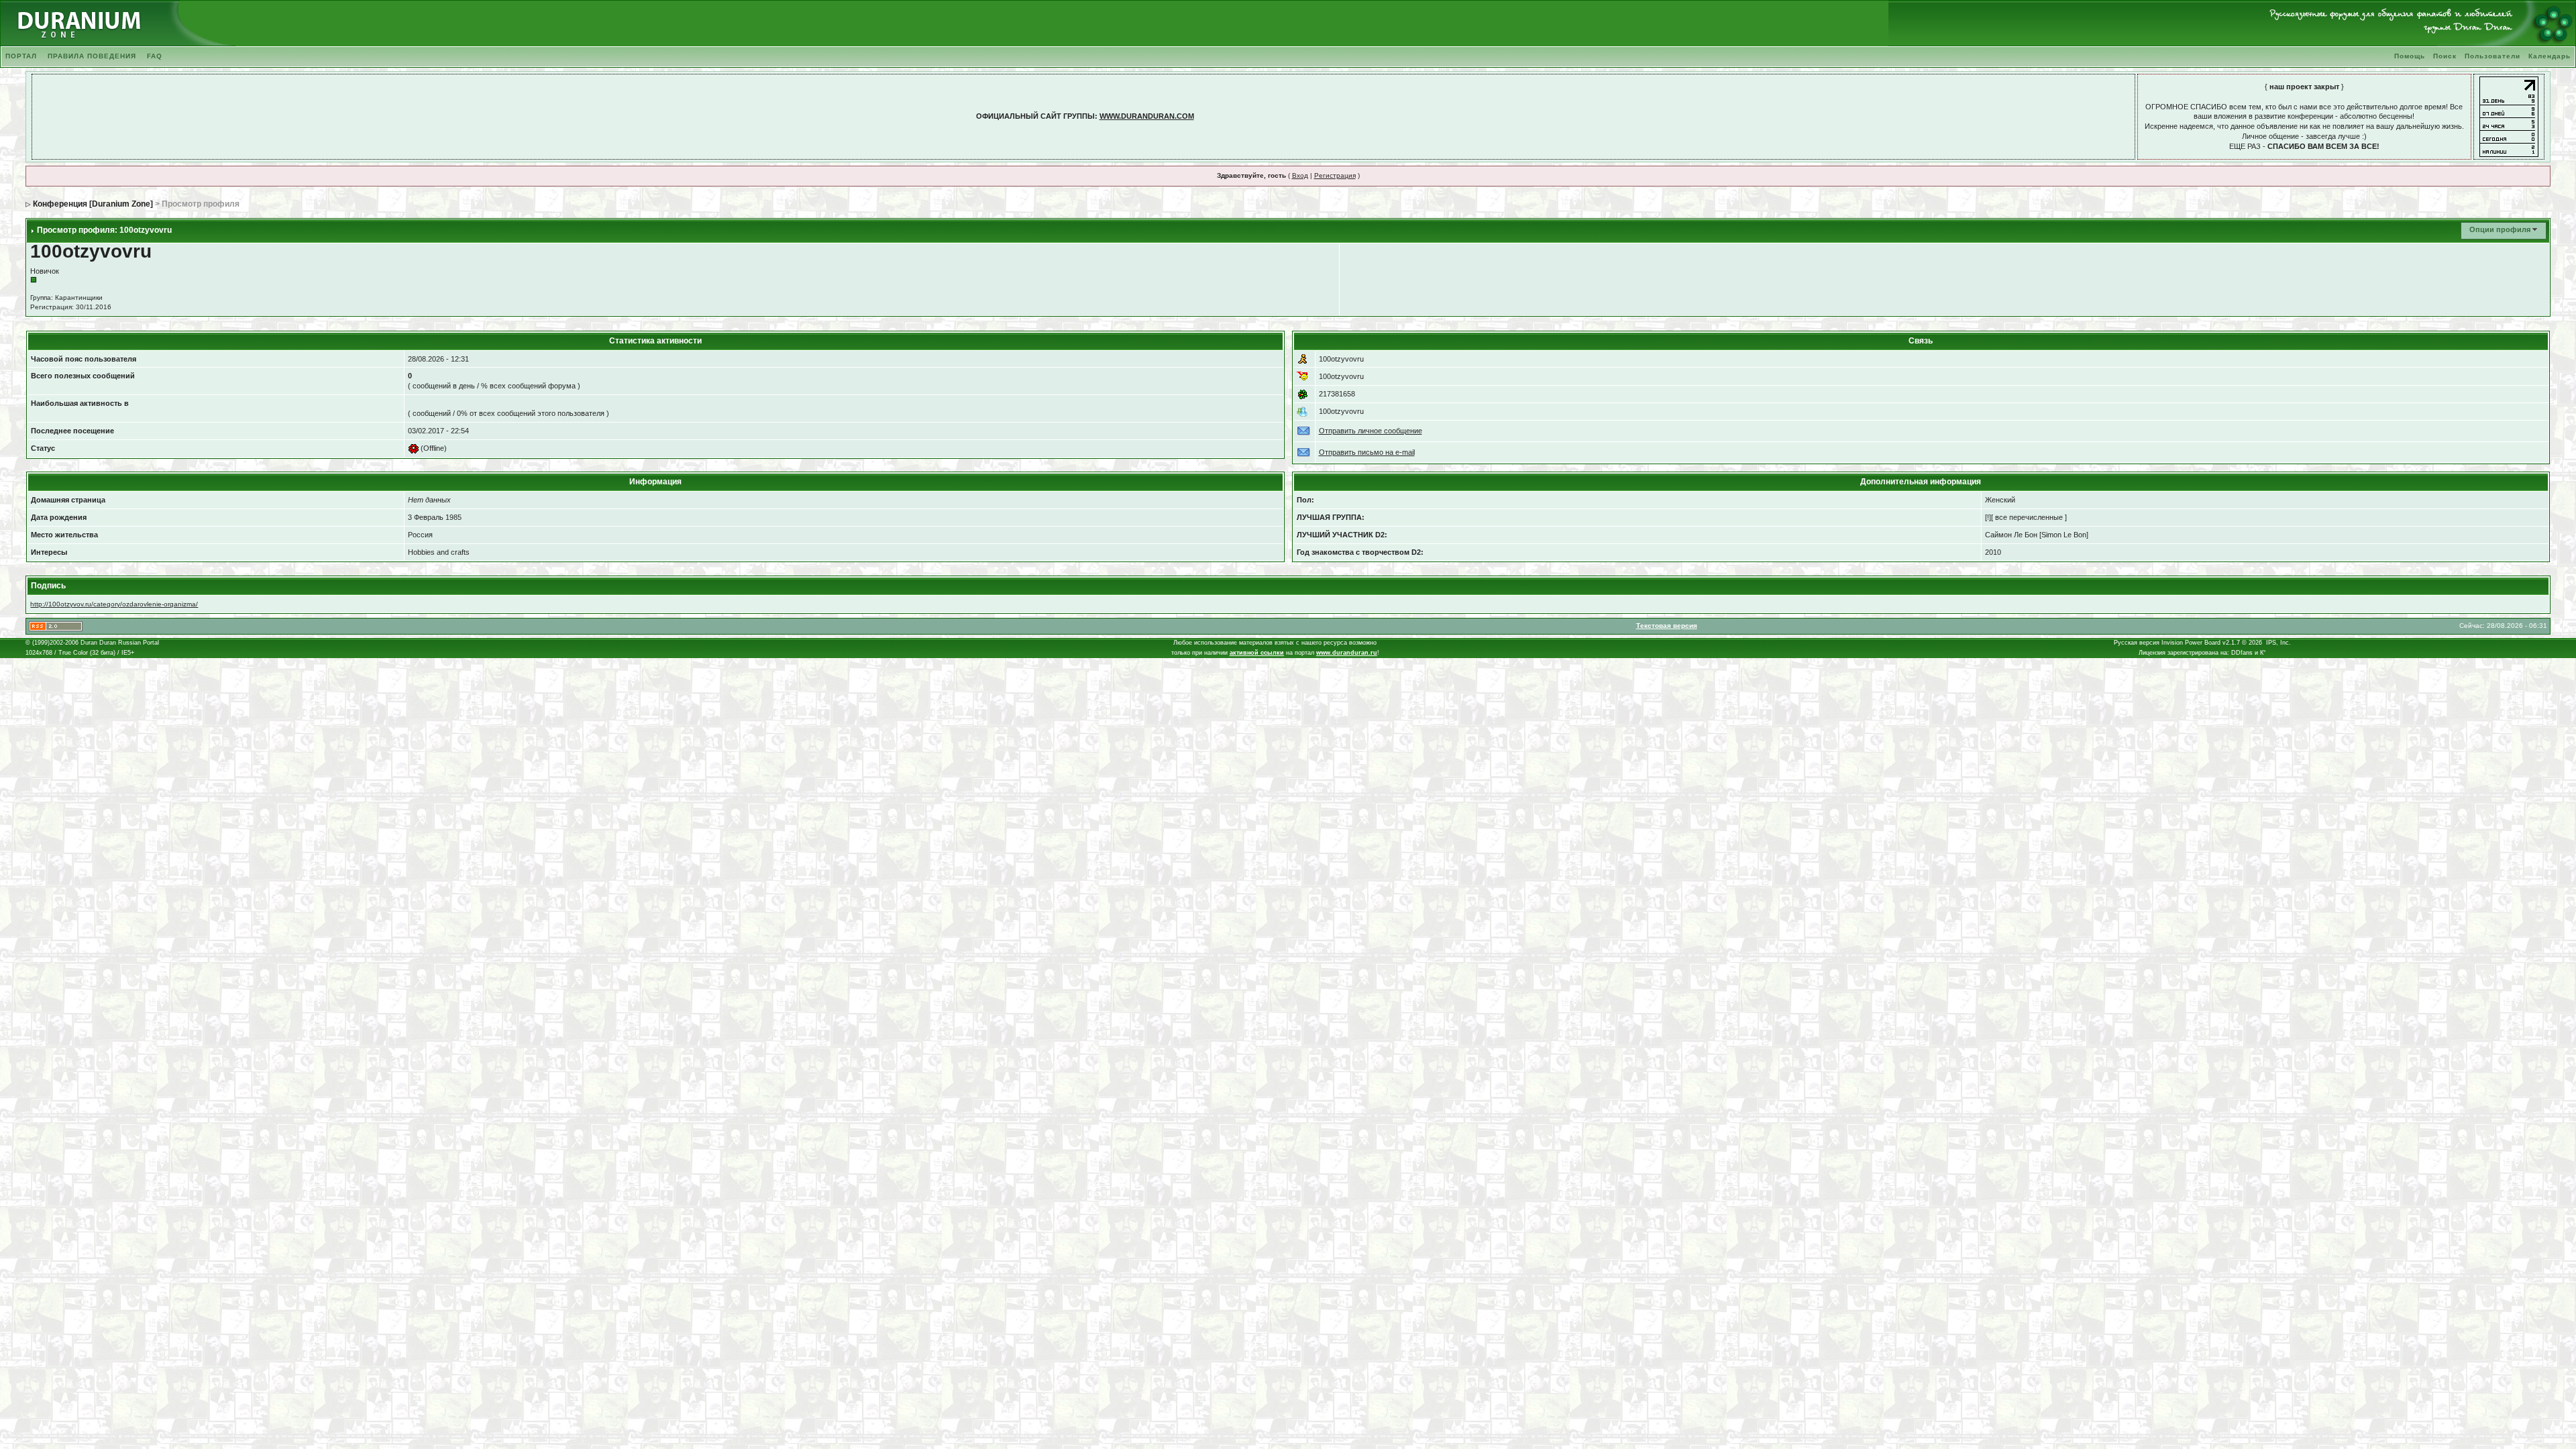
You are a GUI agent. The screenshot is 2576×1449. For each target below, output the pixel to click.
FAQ (155, 56)
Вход (1300, 175)
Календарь (2550, 56)
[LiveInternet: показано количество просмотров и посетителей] (2509, 116)
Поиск (2445, 56)
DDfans (2242, 653)
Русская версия (2137, 643)
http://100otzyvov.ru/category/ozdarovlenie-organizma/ (114, 604)
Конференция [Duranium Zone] (93, 204)
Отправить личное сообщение (1371, 431)
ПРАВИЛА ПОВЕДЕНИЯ (92, 56)
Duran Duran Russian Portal (120, 643)
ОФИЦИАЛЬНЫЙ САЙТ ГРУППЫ (1035, 116)
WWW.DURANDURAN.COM (1147, 116)
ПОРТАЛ (21, 56)
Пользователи (2492, 56)
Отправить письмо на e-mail (1367, 452)
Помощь (2410, 56)
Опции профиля (2500, 229)
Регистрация (1335, 175)
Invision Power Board (2191, 643)
